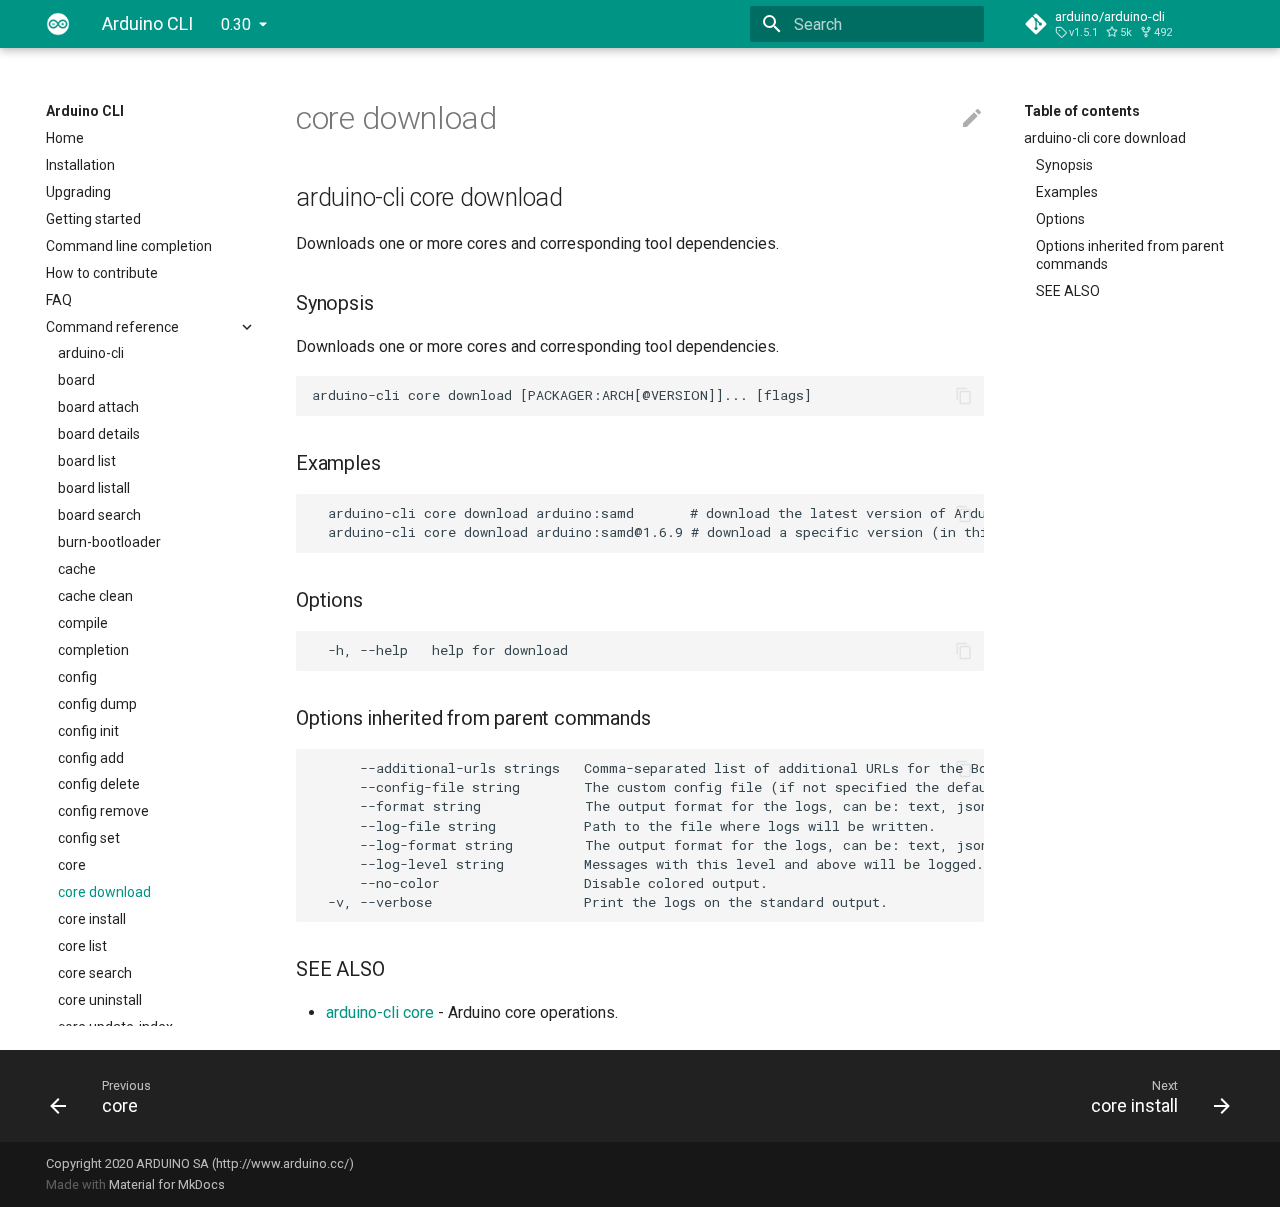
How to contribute (102, 273)
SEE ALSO (1068, 291)
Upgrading (78, 192)
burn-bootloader (109, 542)
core (72, 865)
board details (99, 434)
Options (1060, 219)
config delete (99, 784)
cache (77, 569)
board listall (94, 488)
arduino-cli (91, 353)
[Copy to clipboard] (964, 396)
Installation (80, 165)
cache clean (95, 596)
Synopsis (1064, 165)
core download (104, 892)
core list (82, 946)
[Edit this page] (972, 119)
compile (83, 623)
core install (92, 919)
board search (99, 515)
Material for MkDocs (167, 1184)
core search (95, 973)
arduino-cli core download (1105, 138)
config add (91, 758)
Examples (1067, 192)
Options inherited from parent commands (1130, 255)
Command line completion (129, 246)
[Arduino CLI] (58, 24)
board (76, 380)
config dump (97, 704)
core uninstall (100, 1000)
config (77, 677)
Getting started (93, 219)
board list (87, 461)
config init (88, 731)
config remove (103, 811)
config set (89, 838)
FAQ (59, 300)
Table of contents (1082, 111)
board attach (98, 407)
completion (93, 650)
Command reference (112, 327)
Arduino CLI (85, 111)
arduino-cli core (380, 1012)
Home (65, 138)
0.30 (236, 24)
